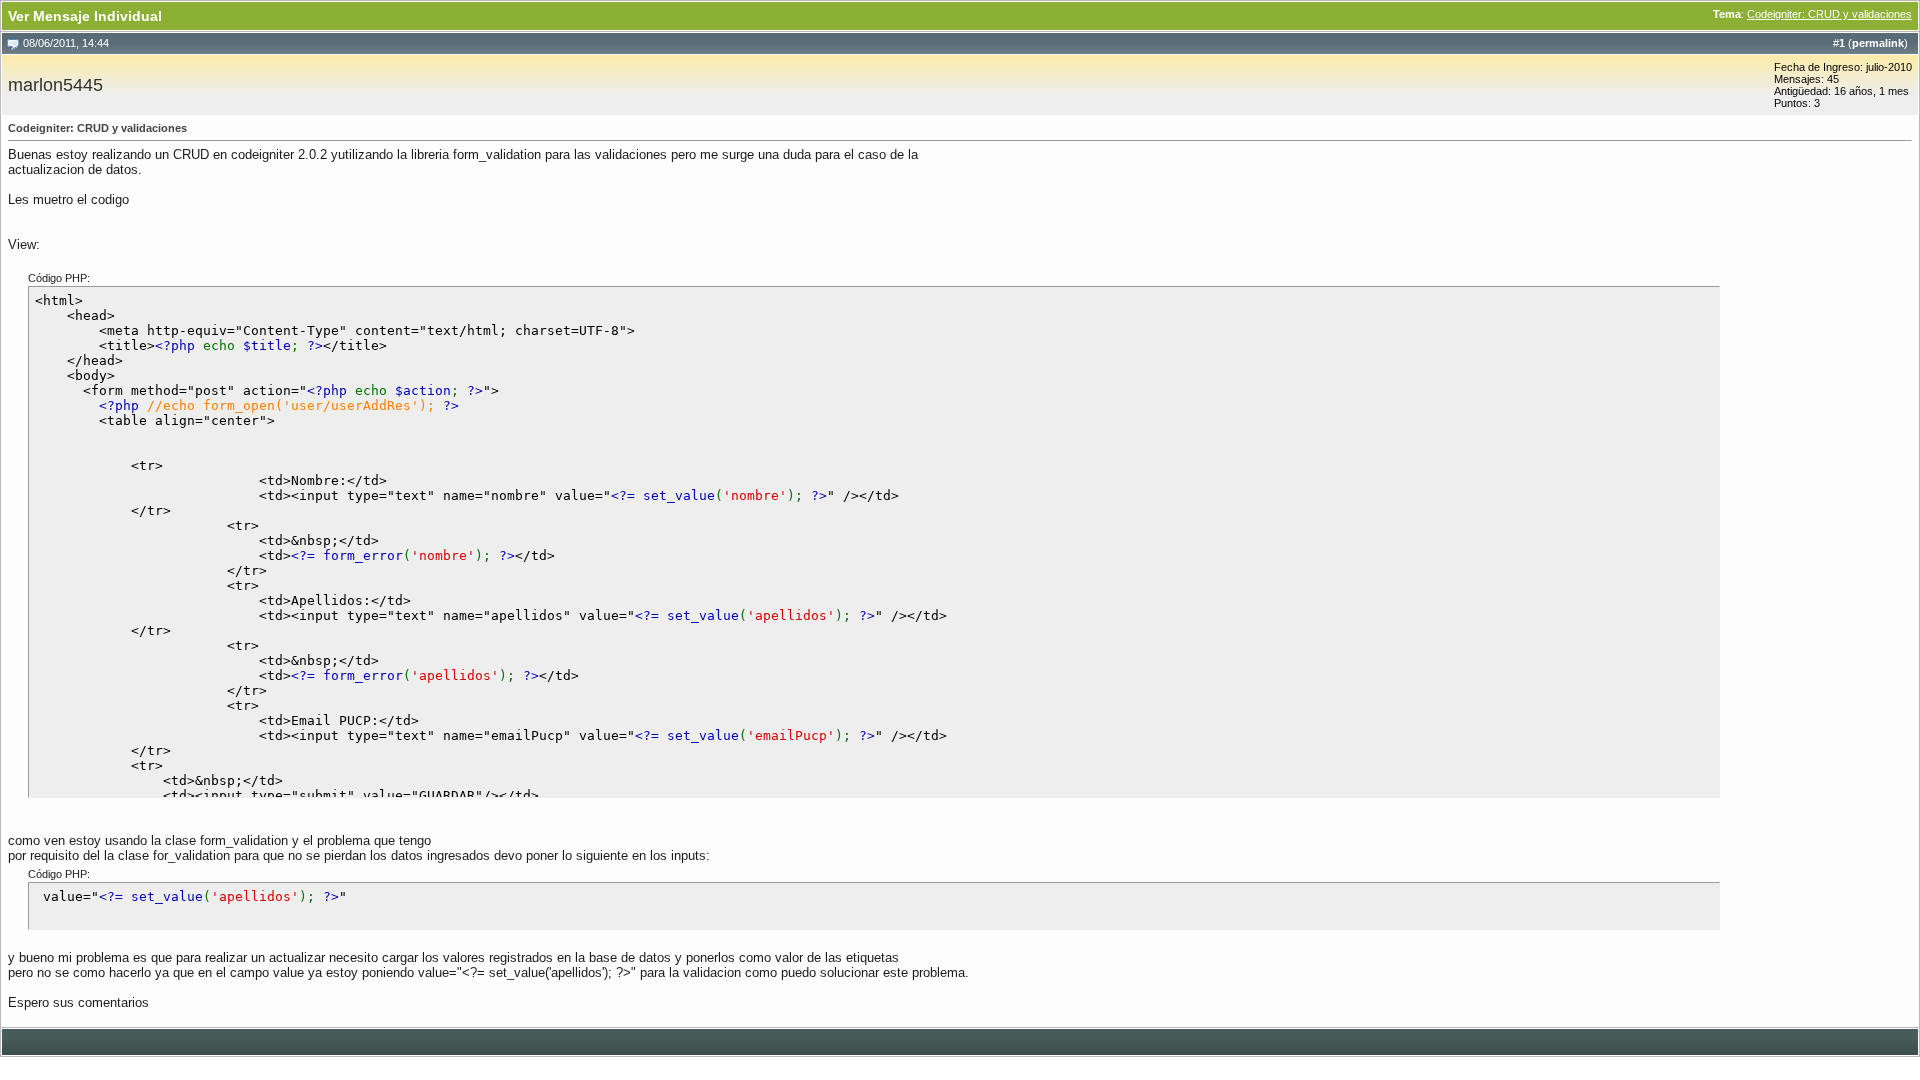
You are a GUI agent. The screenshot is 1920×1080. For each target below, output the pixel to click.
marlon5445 (55, 85)
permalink (1878, 43)
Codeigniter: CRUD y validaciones (1829, 14)
